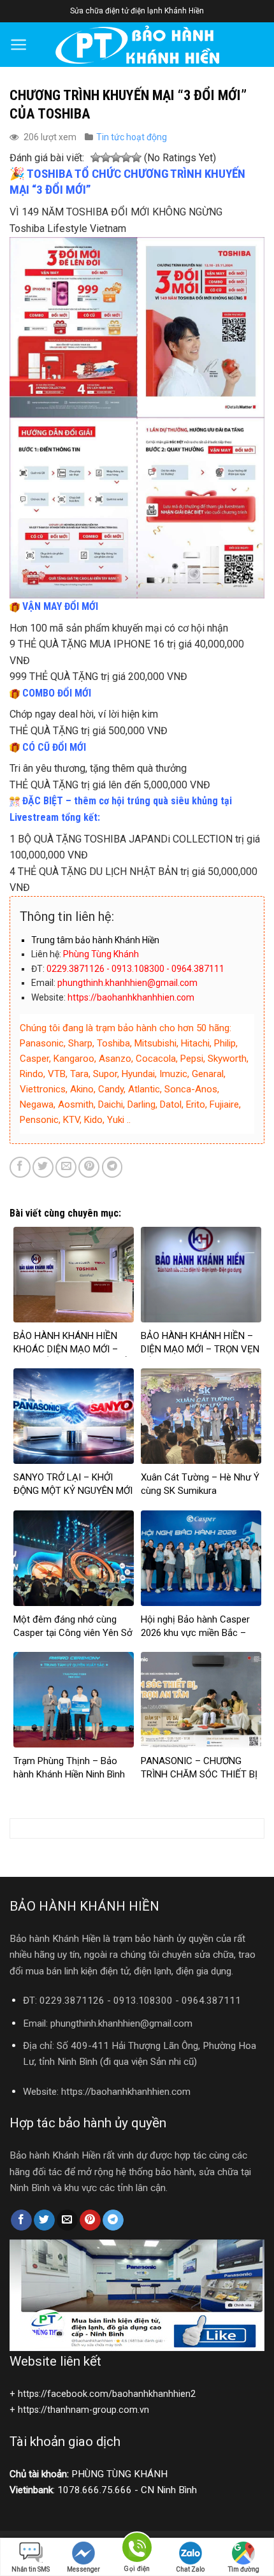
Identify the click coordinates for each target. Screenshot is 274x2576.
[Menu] (19, 45)
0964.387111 (211, 2001)
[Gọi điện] (137, 2550)
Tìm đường (244, 2569)
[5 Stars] (136, 158)
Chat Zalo (190, 2569)
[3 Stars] (116, 158)
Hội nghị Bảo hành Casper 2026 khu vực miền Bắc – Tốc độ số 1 (195, 1633)
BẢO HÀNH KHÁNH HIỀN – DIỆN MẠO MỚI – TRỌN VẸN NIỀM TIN (200, 1349)
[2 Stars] (106, 158)
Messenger (83, 2569)
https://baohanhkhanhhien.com (126, 2092)
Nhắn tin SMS (31, 2569)
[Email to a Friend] (66, 1167)
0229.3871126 (72, 2001)
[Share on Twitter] (43, 1167)
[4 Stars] (126, 158)
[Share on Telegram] (112, 1167)
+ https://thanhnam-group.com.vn (79, 2410)
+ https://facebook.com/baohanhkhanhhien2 (103, 2394)
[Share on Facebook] (20, 1167)
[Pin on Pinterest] (89, 1167)
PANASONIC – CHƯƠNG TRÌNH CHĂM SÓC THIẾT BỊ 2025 (199, 1774)
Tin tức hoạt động (132, 137)
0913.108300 (143, 2001)
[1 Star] (96, 158)
